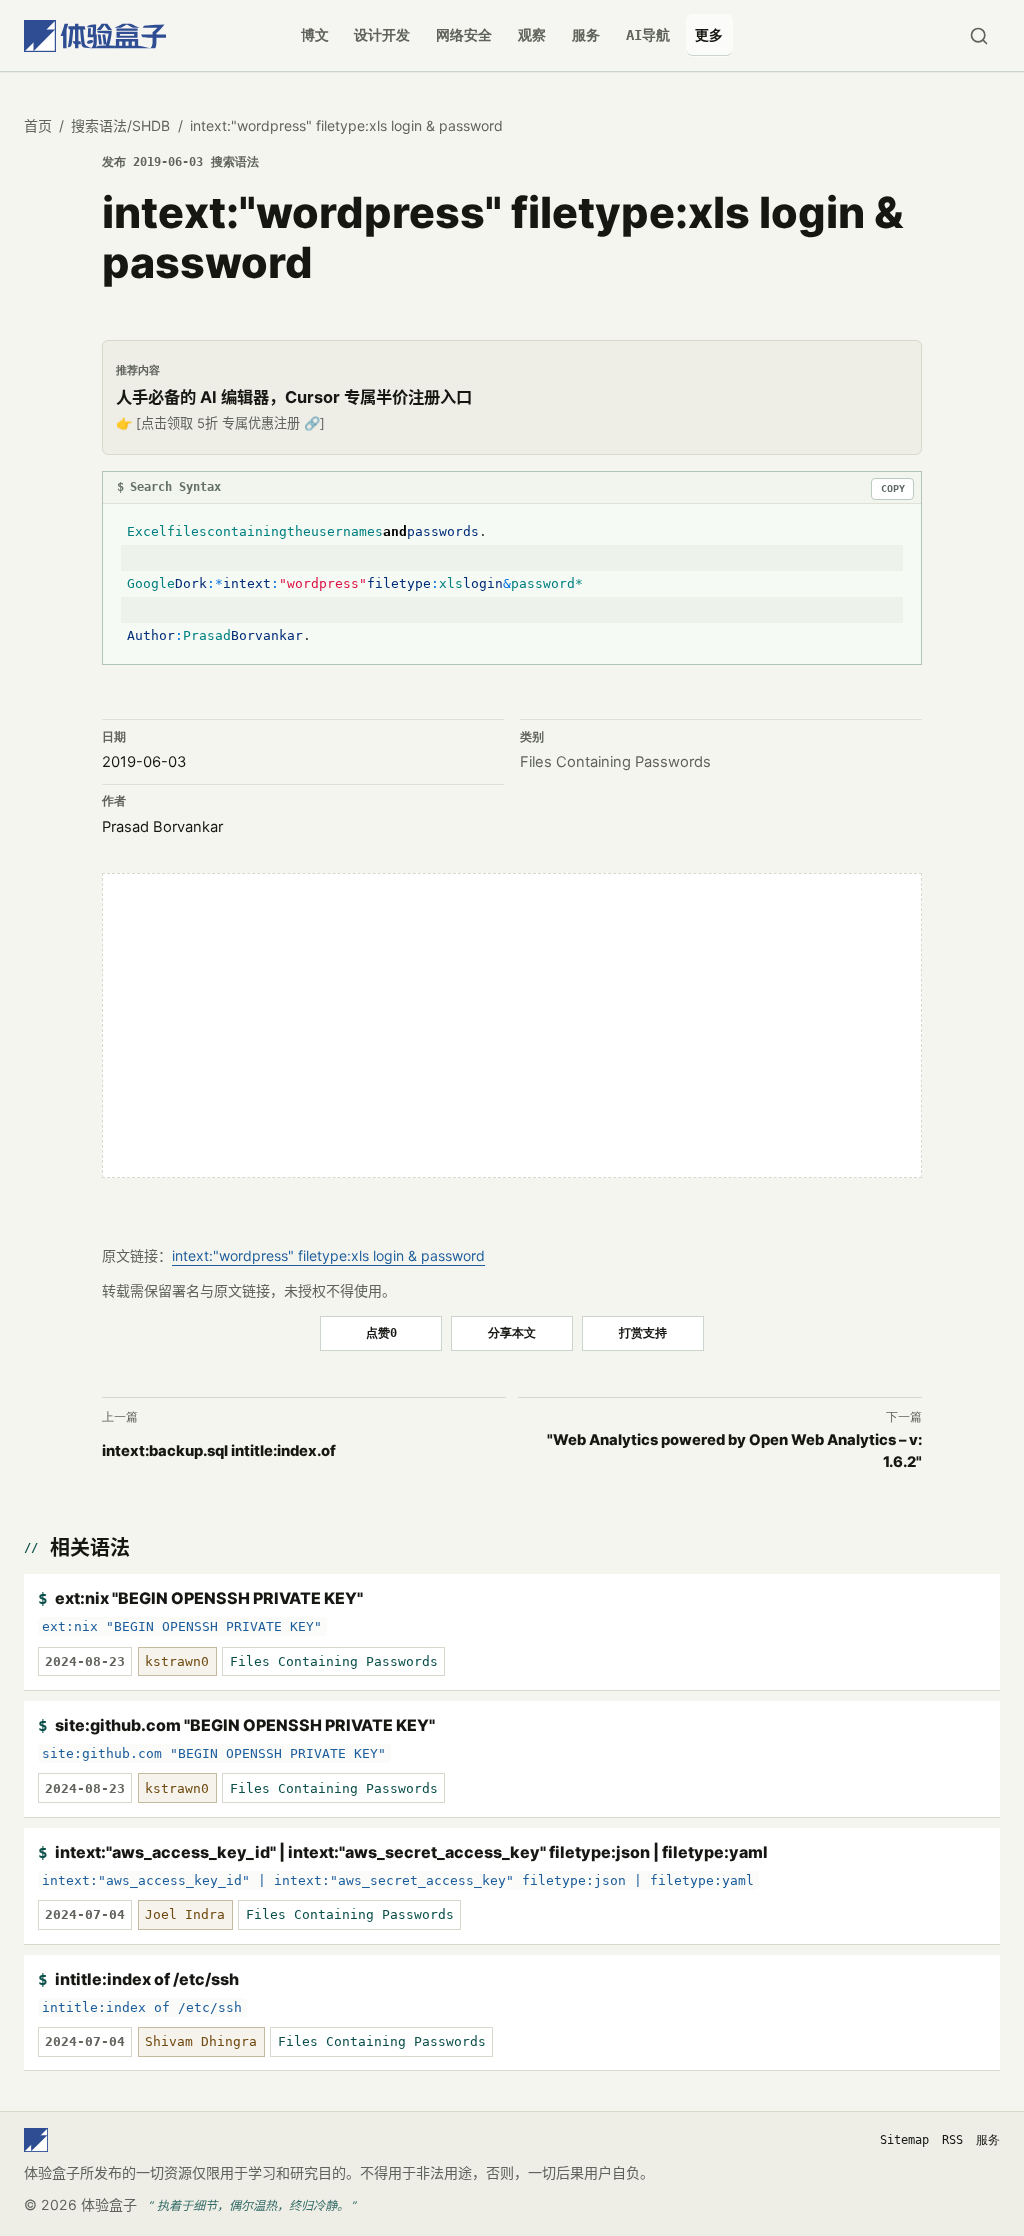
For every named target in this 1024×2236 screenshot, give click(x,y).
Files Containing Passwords (615, 762)
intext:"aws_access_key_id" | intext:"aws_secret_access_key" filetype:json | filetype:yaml (411, 1852)
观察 (532, 35)
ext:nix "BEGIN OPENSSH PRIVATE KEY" (209, 1598)
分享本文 (512, 1332)
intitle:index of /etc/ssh (147, 1979)
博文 (315, 35)
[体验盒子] (95, 35)
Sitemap (904, 2140)
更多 (709, 35)
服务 (586, 35)
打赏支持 (643, 1332)
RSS (952, 2140)
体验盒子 (109, 2204)
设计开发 (382, 35)
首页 (38, 125)
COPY (893, 488)
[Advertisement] (512, 1025)
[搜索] (978, 35)
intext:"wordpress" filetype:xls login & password (328, 1255)
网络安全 (464, 35)
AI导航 (648, 35)
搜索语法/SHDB (120, 125)
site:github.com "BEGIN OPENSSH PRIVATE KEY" (245, 1725)
